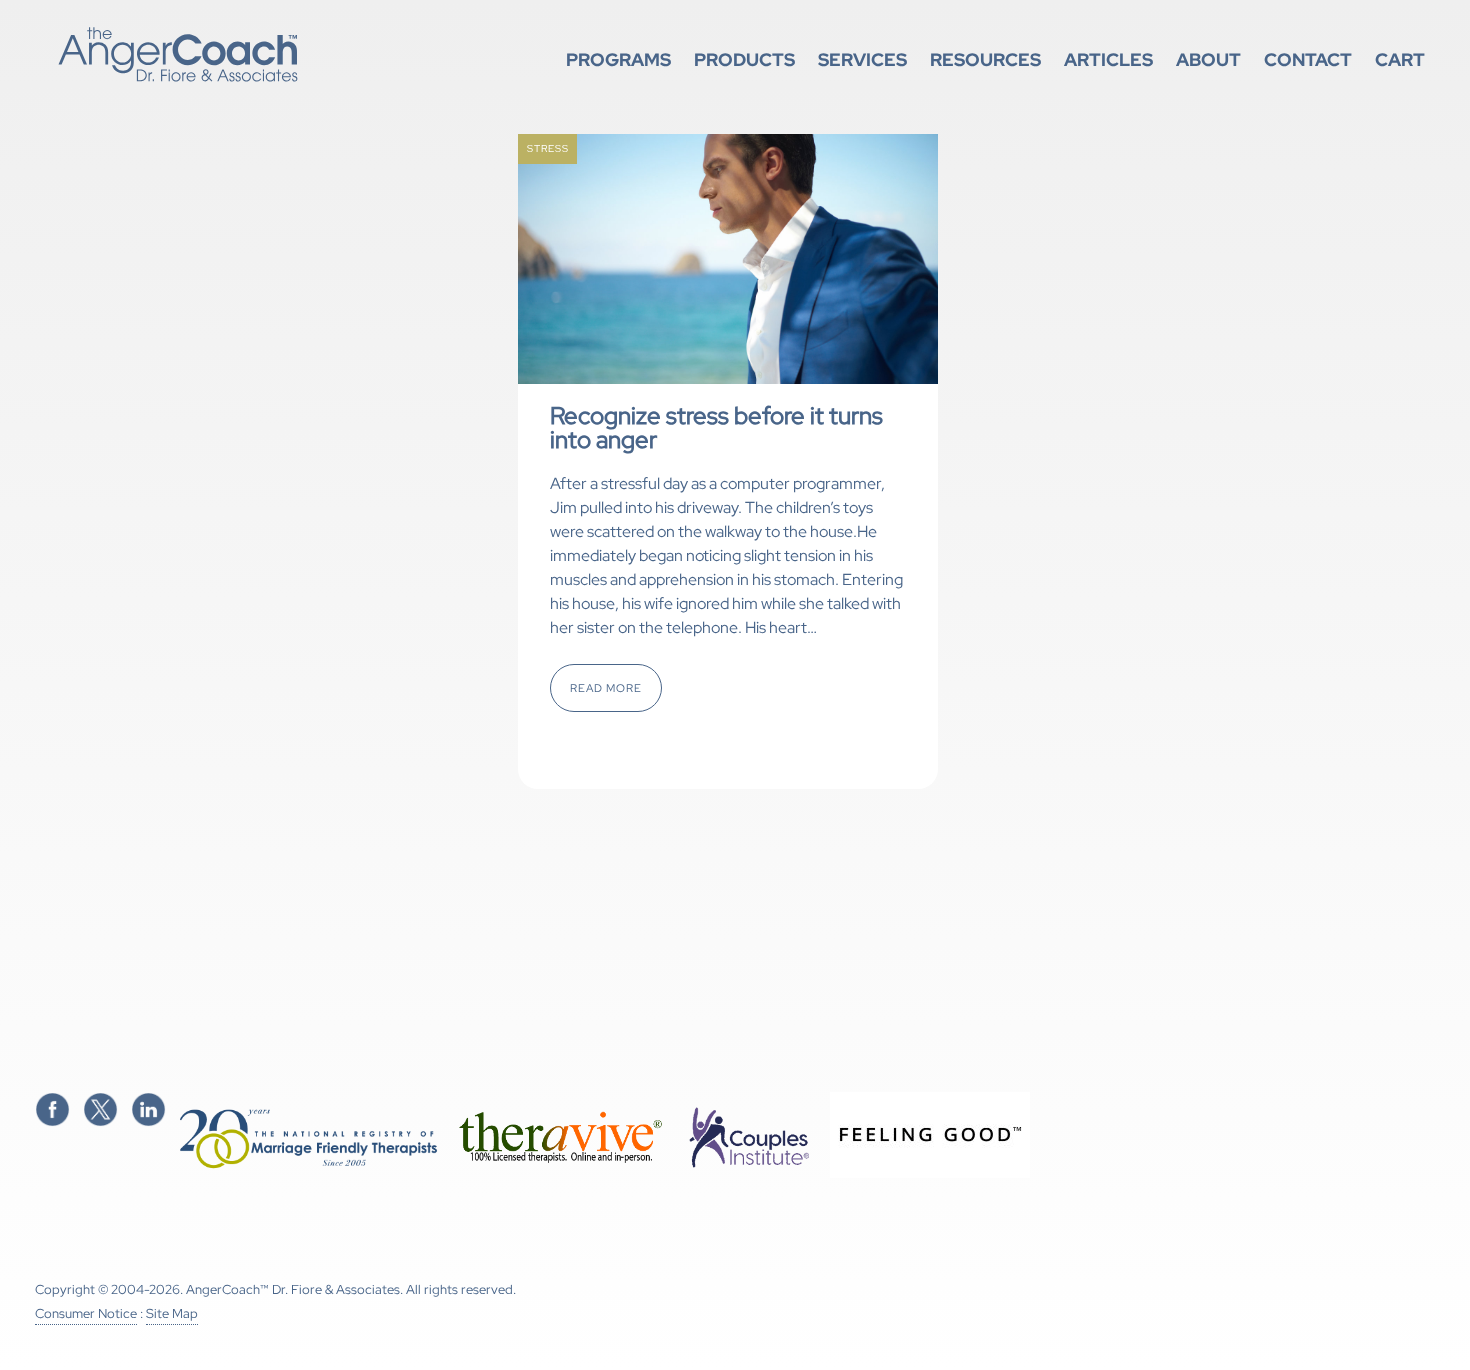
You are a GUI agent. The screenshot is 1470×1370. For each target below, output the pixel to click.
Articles (1108, 59)
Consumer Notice (86, 1313)
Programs (618, 59)
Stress (548, 148)
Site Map (172, 1313)
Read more (606, 688)
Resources (985, 59)
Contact (1308, 59)
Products (744, 59)
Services (862, 59)
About (1208, 59)
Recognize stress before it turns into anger (716, 427)
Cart (1400, 59)
